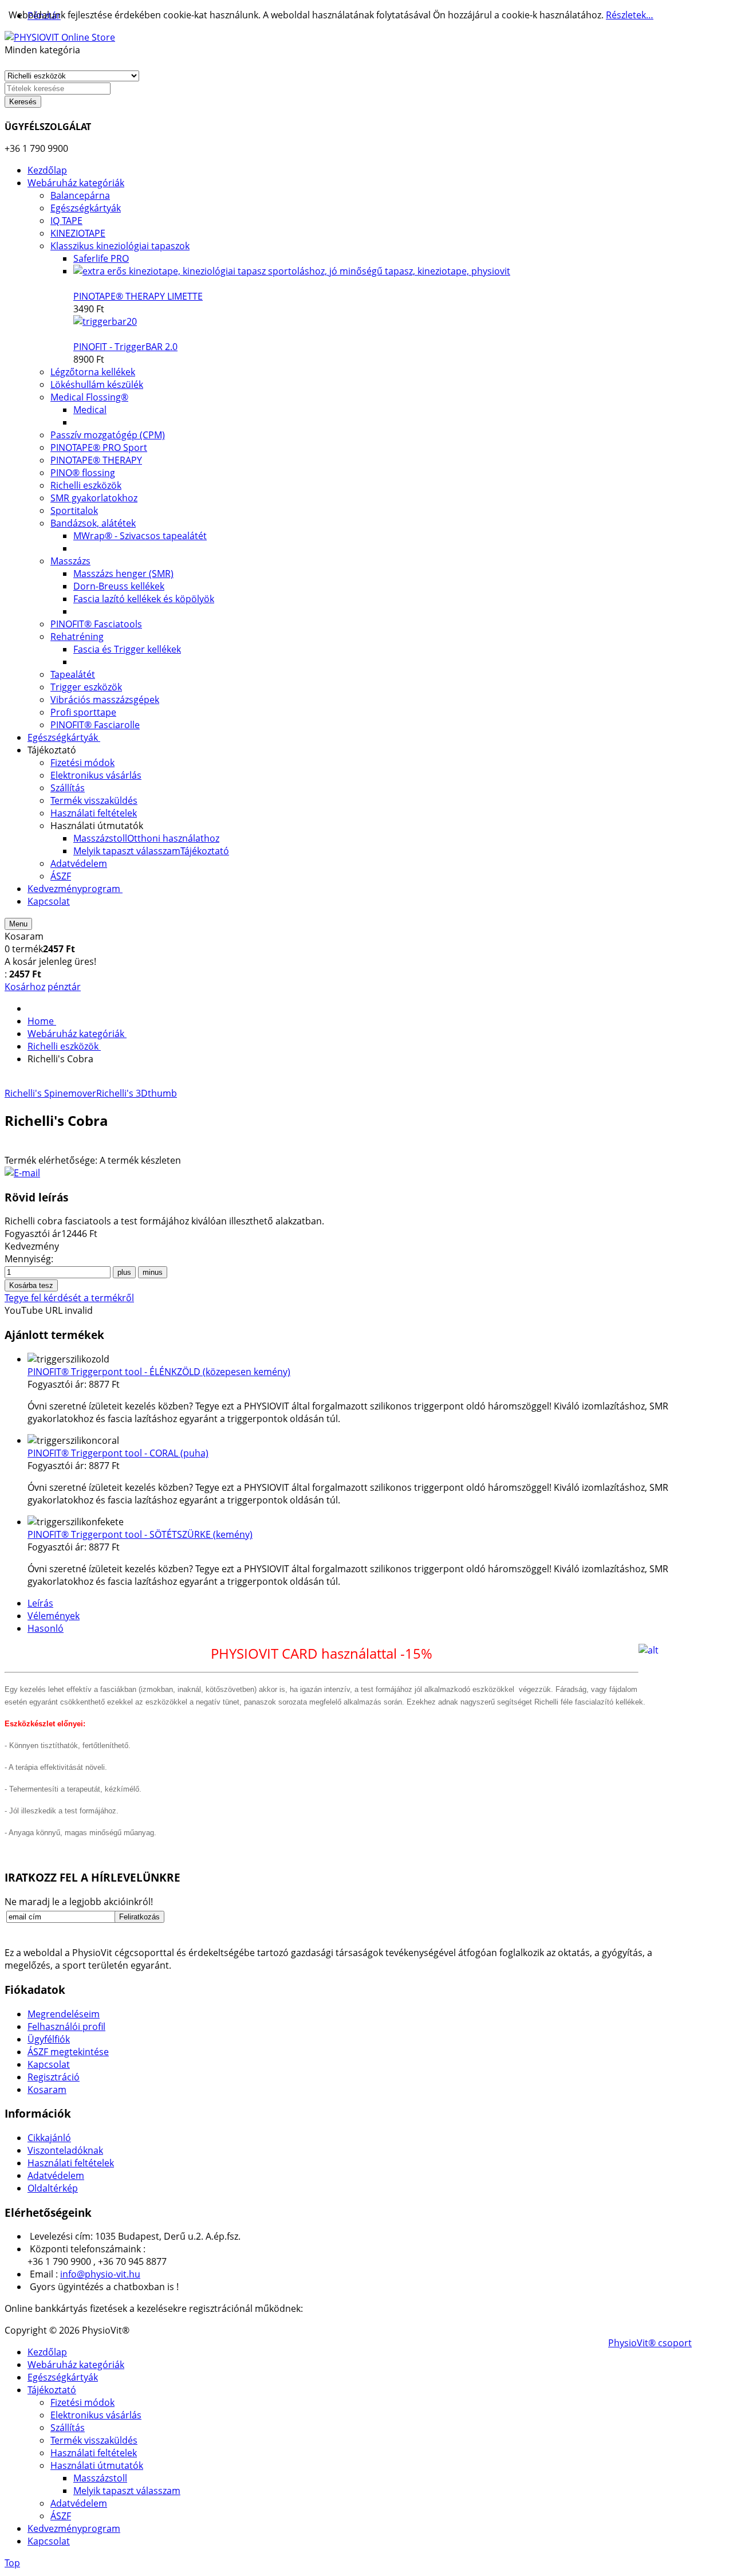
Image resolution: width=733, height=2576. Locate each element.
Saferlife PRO (101, 258)
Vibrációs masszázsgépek (105, 700)
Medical (90, 410)
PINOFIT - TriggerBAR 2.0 (125, 347)
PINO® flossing (83, 473)
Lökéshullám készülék (97, 384)
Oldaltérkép (53, 2188)
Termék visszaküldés (94, 2440)
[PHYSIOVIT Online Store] (60, 37)
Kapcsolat (49, 2064)
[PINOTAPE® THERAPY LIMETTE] (292, 271)
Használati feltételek (71, 2163)
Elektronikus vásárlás (96, 2415)
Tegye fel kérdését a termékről (69, 1298)
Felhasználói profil (66, 2027)
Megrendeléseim (64, 2014)
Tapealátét (73, 674)
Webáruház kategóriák (76, 2365)
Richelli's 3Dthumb (137, 1093)
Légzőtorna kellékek (93, 372)
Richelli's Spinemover (50, 1093)
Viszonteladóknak (65, 2150)
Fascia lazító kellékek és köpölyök (144, 599)
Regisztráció (54, 2077)
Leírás (40, 1603)
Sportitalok (74, 511)
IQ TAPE (66, 221)
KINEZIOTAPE (78, 233)
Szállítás (68, 2428)
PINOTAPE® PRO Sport (99, 447)
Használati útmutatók (97, 2465)
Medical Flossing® (89, 397)
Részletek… (630, 15)
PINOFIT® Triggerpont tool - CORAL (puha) (118, 1453)
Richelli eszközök (86, 485)
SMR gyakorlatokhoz (94, 498)
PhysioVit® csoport (650, 2343)
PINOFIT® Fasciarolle (95, 725)
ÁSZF (61, 2516)
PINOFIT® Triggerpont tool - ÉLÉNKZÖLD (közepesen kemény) (159, 1372)
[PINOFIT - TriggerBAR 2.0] (105, 321)
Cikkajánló (49, 2138)
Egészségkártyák (86, 208)
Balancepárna (80, 195)
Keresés (23, 102)
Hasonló (46, 1628)
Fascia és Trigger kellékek (127, 649)
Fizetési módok (82, 2402)
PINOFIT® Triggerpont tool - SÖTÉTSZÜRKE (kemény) (140, 1534)
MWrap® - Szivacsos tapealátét (140, 536)
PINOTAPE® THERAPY (96, 460)
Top (12, 2563)
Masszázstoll (100, 2478)
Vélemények (54, 1616)
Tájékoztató (52, 2390)
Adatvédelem (56, 2176)
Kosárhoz (25, 987)
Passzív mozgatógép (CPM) (108, 435)
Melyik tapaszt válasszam (127, 2491)
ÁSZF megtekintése (68, 2052)
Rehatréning (77, 637)
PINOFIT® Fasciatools (96, 624)
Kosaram (47, 2090)
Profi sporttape (83, 712)
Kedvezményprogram (74, 2528)
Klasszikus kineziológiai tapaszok (120, 246)
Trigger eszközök (86, 687)
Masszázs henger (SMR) (123, 574)
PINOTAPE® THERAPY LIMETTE (138, 296)
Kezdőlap (47, 2352)
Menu (18, 924)
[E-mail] (22, 1173)
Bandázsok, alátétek (93, 523)
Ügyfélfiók (49, 2039)
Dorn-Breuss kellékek (119, 586)
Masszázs (70, 561)
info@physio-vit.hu (100, 2274)
